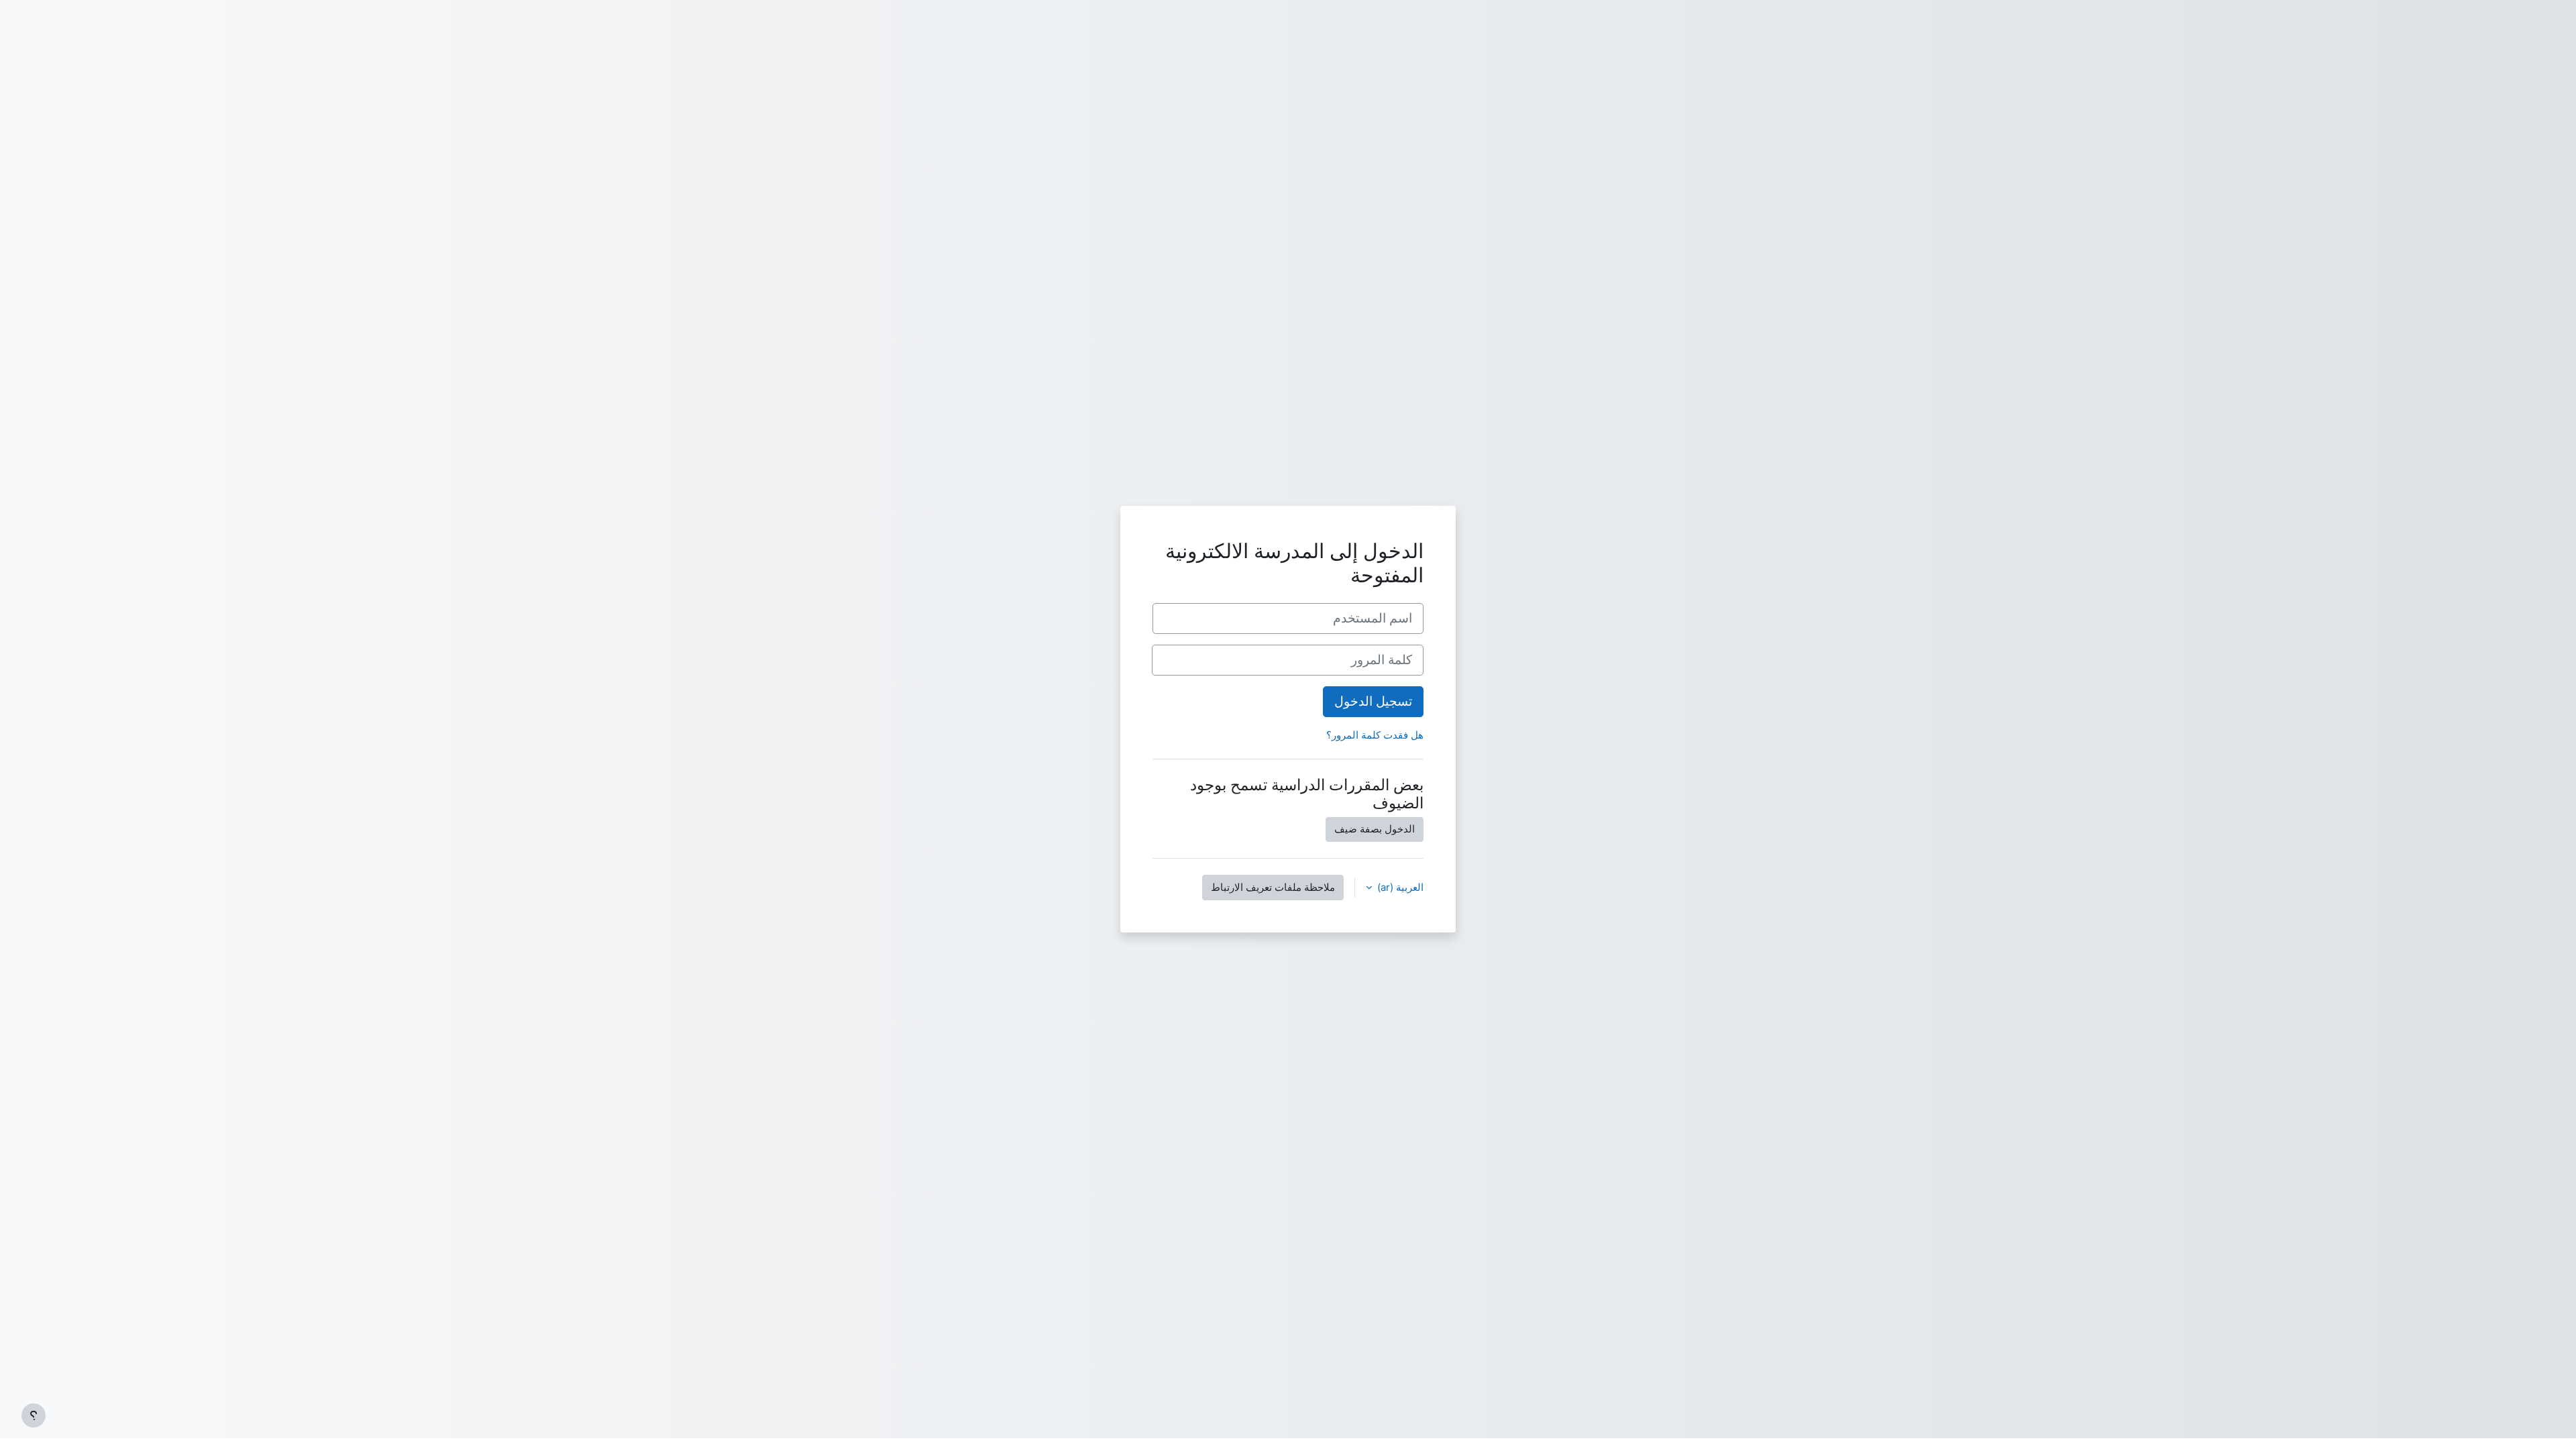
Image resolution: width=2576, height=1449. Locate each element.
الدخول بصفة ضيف (1375, 829)
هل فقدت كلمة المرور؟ (1375, 735)
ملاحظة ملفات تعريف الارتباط (1273, 887)
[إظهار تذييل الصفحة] (34, 1415)
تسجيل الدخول (1373, 701)
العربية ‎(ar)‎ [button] (1399, 887)
